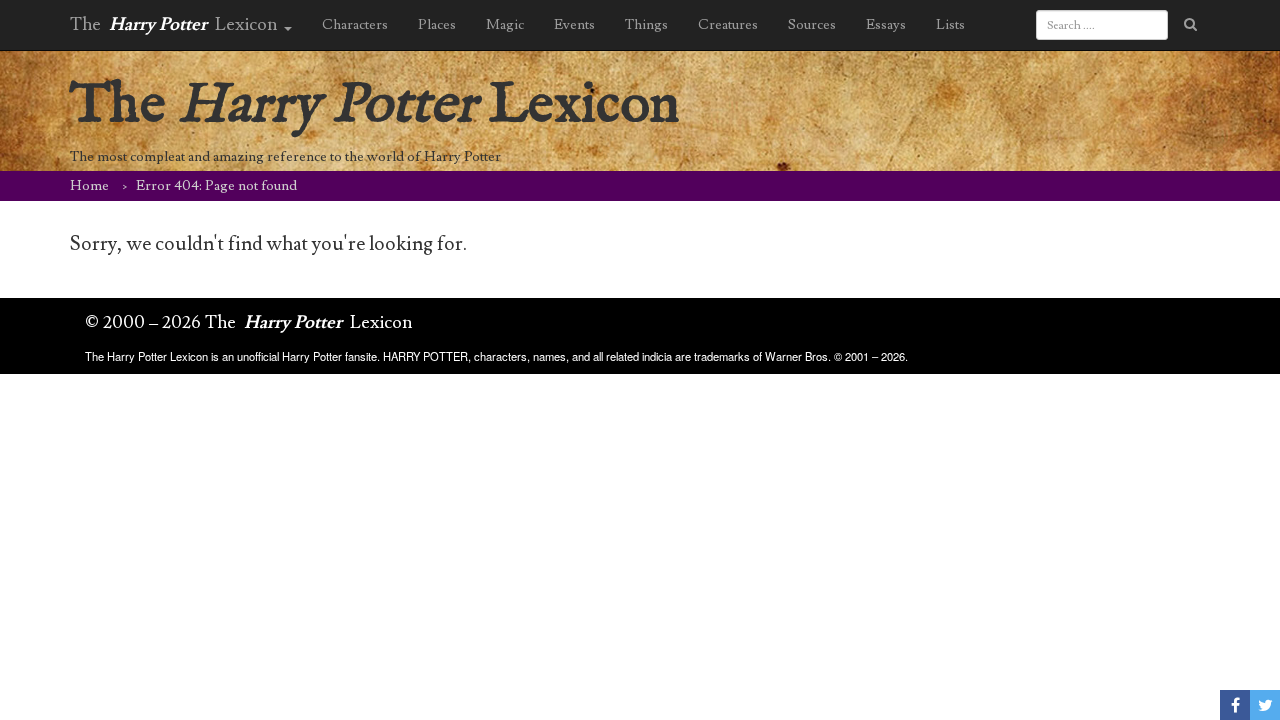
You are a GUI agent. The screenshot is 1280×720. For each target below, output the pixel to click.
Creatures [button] (728, 25)
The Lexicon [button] (176, 24)
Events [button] (574, 25)
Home (89, 186)
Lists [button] (950, 25)
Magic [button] (505, 25)
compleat (157, 157)
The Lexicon (375, 105)
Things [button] (646, 25)
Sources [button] (812, 25)
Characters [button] (355, 25)
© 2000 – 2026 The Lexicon (249, 322)
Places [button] (437, 25)
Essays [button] (886, 25)
